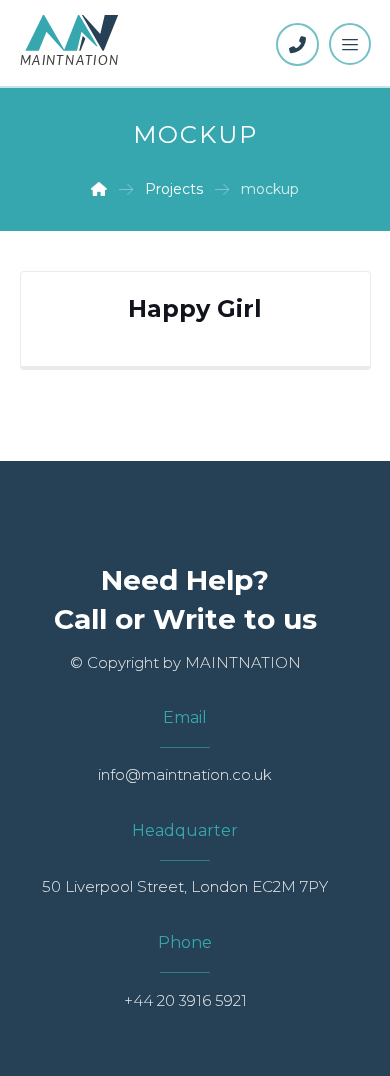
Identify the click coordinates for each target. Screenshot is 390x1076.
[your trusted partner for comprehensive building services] (70, 41)
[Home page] (99, 189)
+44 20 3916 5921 (185, 1000)
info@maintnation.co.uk (185, 774)
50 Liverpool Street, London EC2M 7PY (185, 886)
